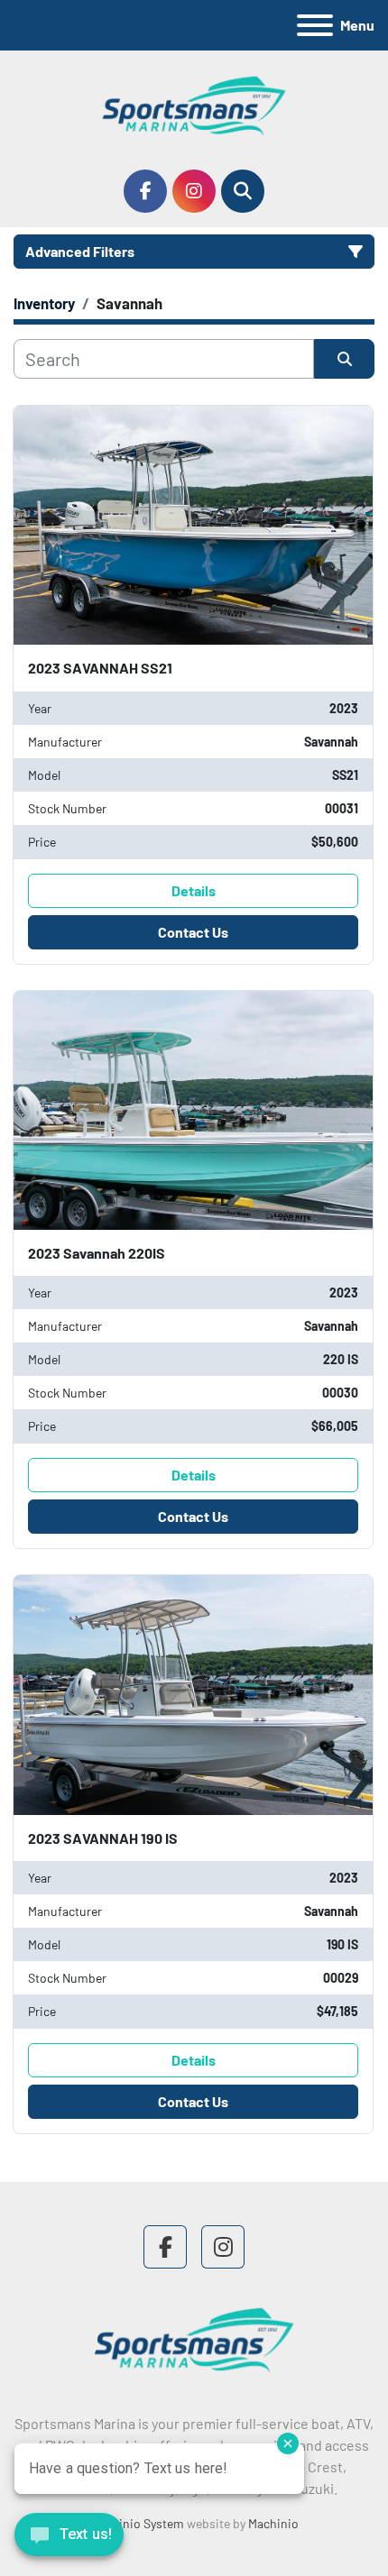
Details (194, 890)
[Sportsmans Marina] (194, 2338)
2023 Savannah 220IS (97, 1253)
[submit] (344, 359)
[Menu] (315, 25)
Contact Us (193, 932)
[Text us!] (69, 2539)
